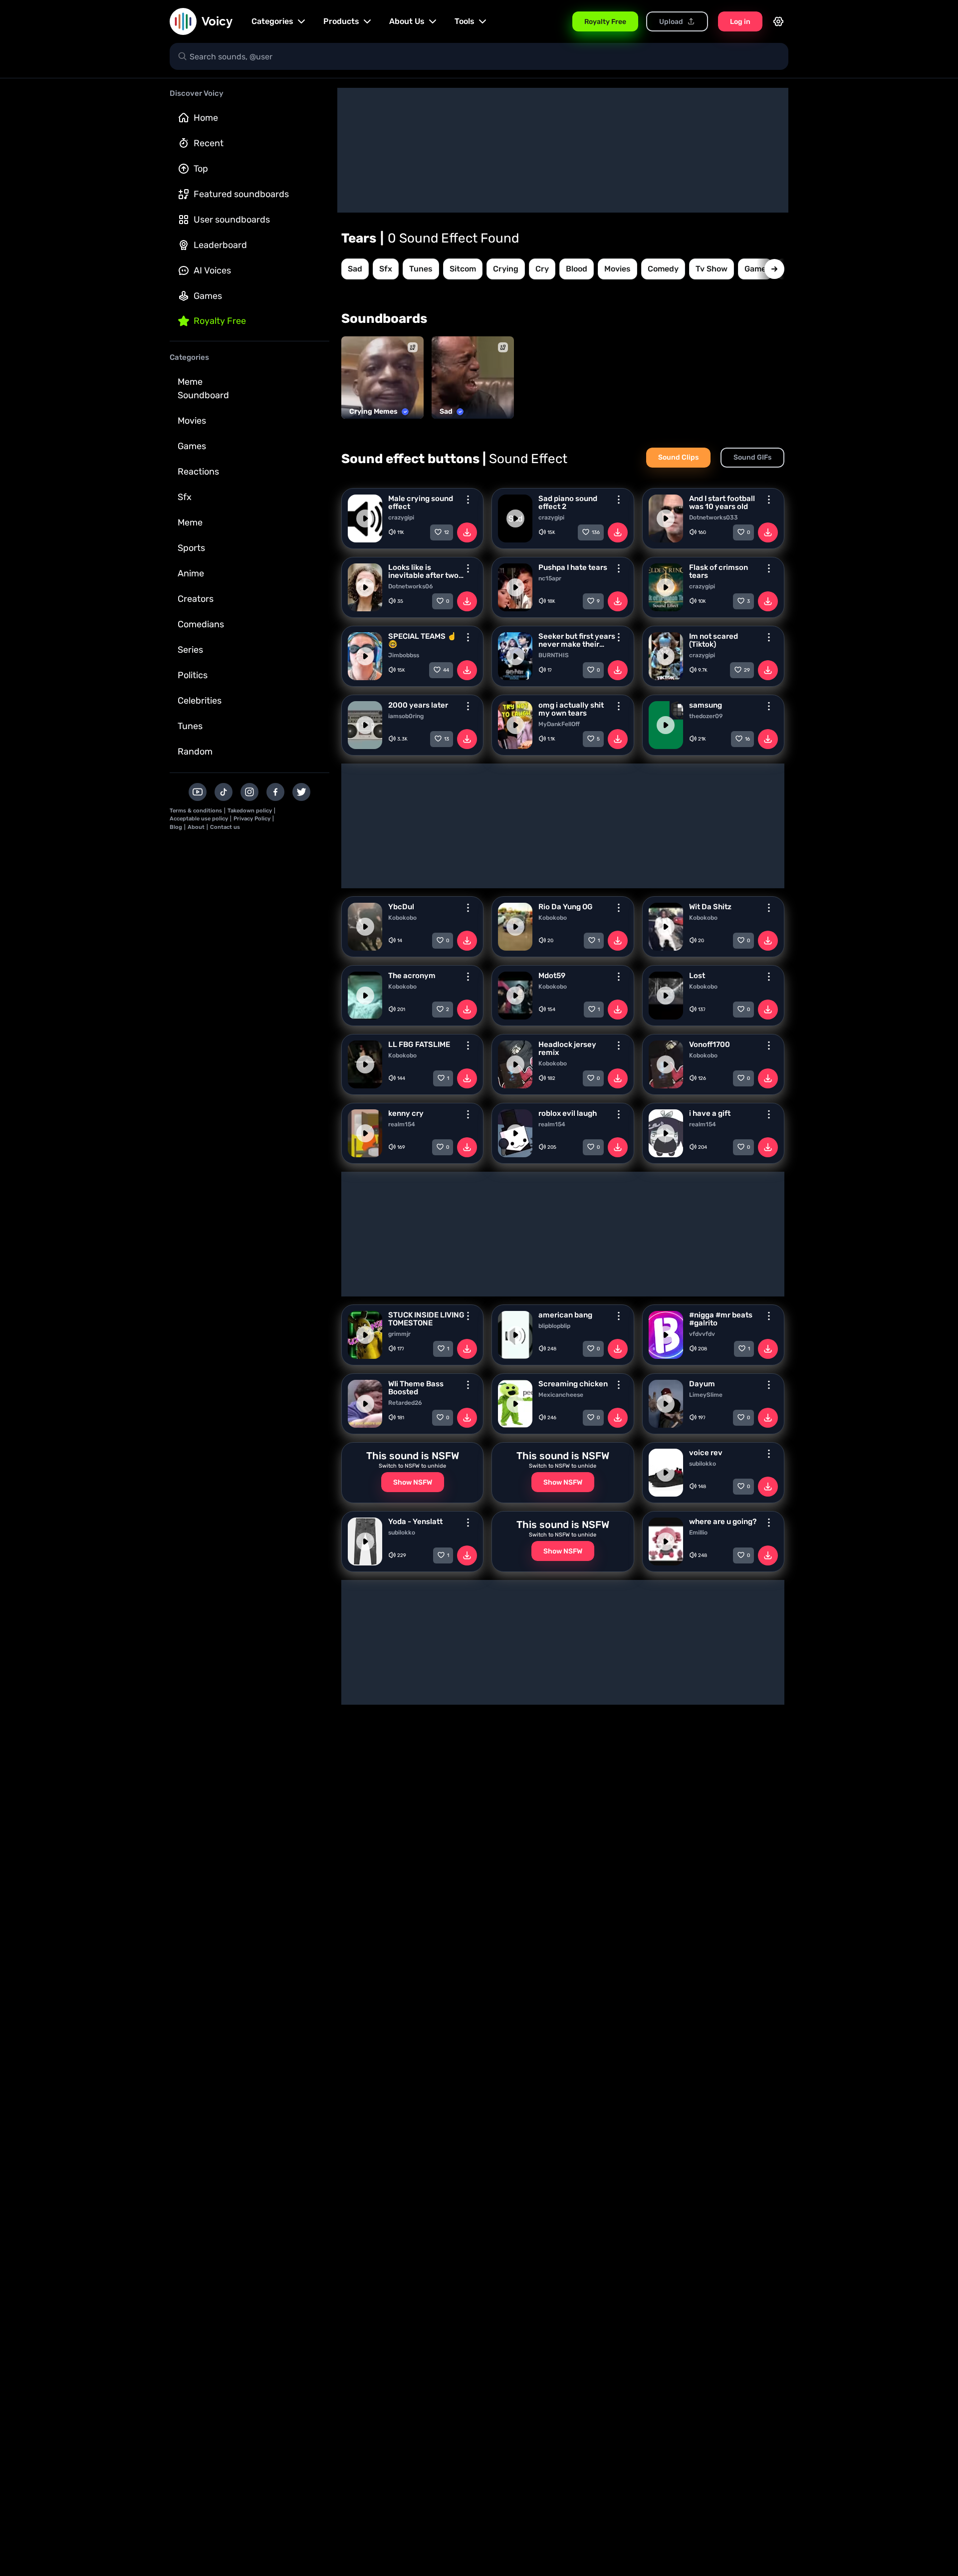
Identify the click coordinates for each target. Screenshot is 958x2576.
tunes (421, 269)
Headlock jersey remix (567, 1048)
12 (447, 532)
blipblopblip (554, 1326)
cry (542, 269)
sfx (386, 269)
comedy (663, 269)
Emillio (698, 1533)
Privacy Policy (252, 819)
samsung (706, 705)
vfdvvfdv (702, 1334)
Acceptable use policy (199, 819)
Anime (191, 573)
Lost (697, 976)
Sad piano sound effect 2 (568, 503)
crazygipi (401, 517)
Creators (196, 599)
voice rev (706, 1453)
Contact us (225, 827)
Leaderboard (220, 245)
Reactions (198, 472)
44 (446, 670)
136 (596, 532)
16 (747, 739)
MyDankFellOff (559, 724)
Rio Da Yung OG (566, 907)
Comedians (201, 624)
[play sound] (365, 518)
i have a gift (710, 1113)
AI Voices (212, 270)
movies (617, 269)
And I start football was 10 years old (722, 503)
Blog (176, 827)
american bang (565, 1315)
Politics (193, 675)
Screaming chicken (573, 1384)
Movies (192, 421)
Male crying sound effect (421, 503)
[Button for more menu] (468, 500)
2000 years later (418, 705)
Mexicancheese (561, 1395)
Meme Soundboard (203, 388)
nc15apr (550, 578)
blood (577, 269)
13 (447, 739)
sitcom (463, 269)
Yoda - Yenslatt (415, 1522)
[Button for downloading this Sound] (467, 532)
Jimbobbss (404, 655)
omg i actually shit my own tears (571, 709)
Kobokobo (402, 918)
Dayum (702, 1384)
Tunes (190, 726)
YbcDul (401, 907)
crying (506, 269)
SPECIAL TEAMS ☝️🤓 (422, 640)
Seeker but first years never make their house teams (577, 640)
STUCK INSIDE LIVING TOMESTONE (426, 1319)
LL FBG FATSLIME (419, 1044)
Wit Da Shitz (710, 907)
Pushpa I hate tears (573, 567)
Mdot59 (552, 976)
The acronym (412, 976)
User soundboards (232, 220)
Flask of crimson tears (718, 571)
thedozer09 (706, 716)
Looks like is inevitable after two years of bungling (423, 571)
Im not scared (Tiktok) (714, 640)
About (196, 827)
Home (206, 118)
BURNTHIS (554, 655)
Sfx (185, 497)
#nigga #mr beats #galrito (721, 1319)
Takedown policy (250, 811)
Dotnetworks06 (411, 586)
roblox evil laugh (568, 1113)
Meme (190, 522)
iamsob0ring (406, 716)
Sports (191, 548)
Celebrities (200, 701)
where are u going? (723, 1522)
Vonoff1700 (710, 1044)
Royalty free (220, 321)
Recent (209, 143)
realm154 (402, 1124)
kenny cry (406, 1113)
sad (355, 269)
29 (747, 670)
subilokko (703, 1464)
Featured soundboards (241, 194)
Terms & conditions (196, 811)
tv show (712, 269)
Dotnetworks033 (714, 517)
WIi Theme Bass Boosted (416, 1388)
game (755, 269)
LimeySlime (706, 1395)
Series (190, 650)
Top (201, 169)
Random (195, 752)
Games (208, 296)
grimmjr (399, 1334)
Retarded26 (405, 1403)
